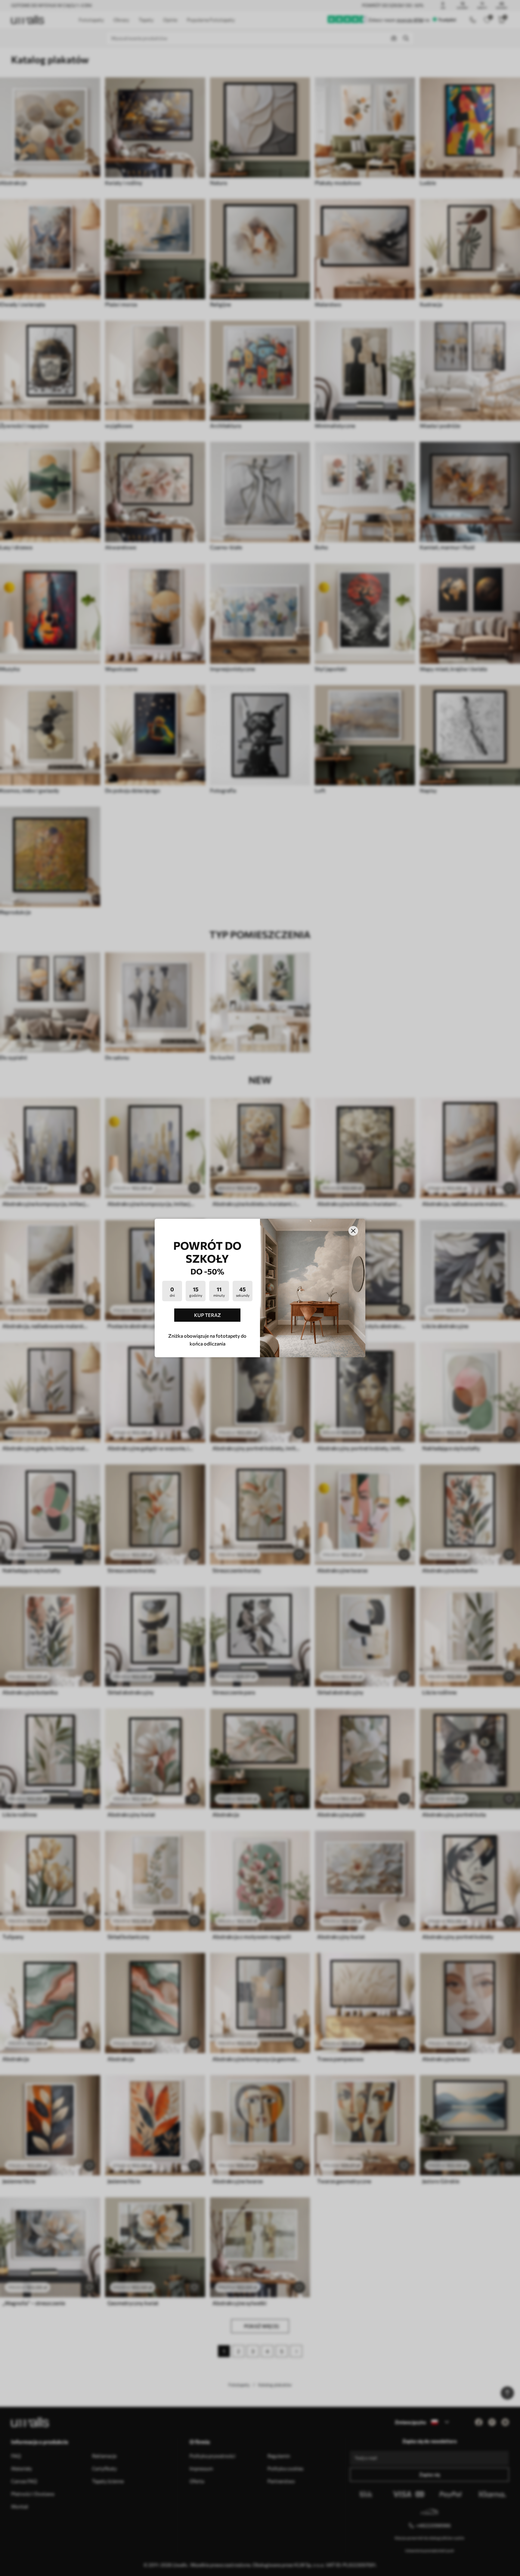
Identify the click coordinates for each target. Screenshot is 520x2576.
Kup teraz (207, 1315)
